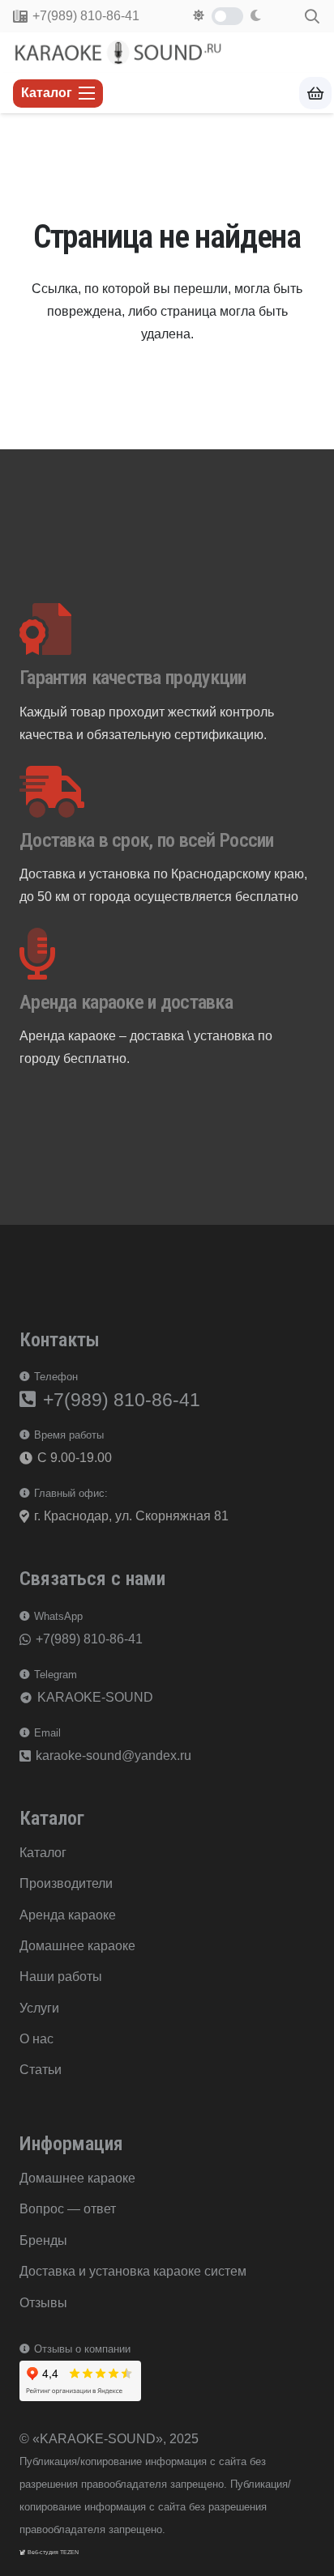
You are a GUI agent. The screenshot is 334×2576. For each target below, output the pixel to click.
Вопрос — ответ (68, 2209)
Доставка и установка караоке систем (133, 2271)
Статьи (41, 2070)
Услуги (39, 2008)
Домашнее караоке (77, 1946)
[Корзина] (315, 94)
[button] (312, 16)
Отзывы (43, 2303)
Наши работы (61, 1977)
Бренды (43, 2240)
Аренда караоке (68, 1915)
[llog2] (119, 53)
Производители (66, 1883)
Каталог (43, 1853)
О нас (36, 2039)
